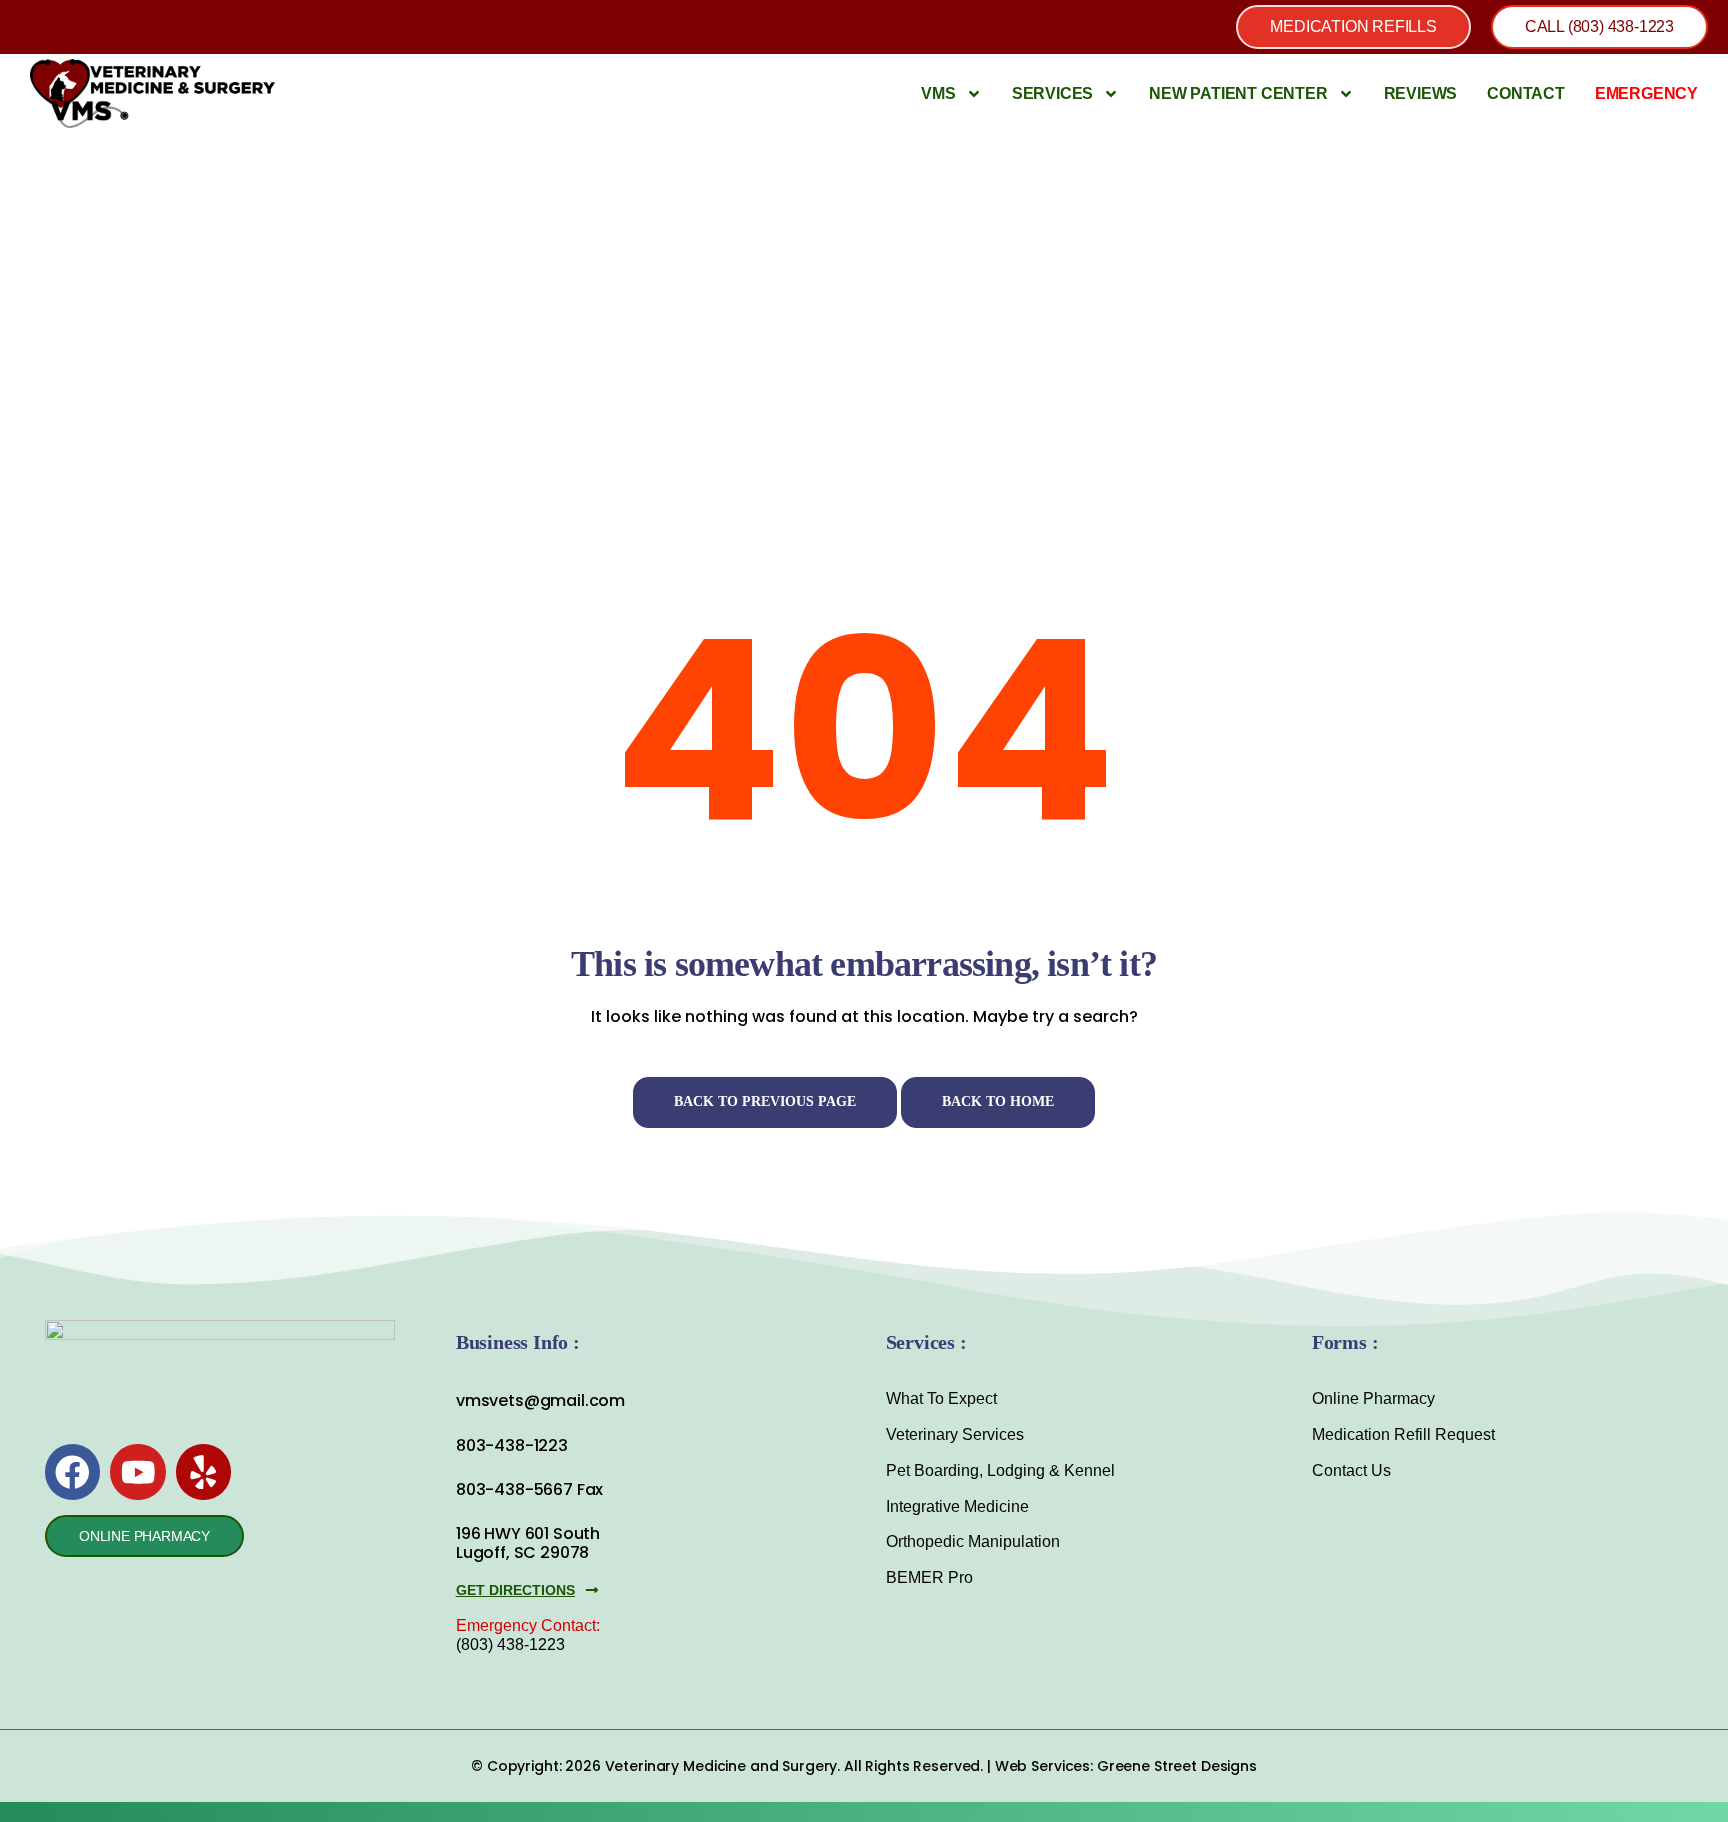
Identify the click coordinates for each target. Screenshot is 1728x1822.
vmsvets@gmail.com (540, 1400)
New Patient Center (1238, 93)
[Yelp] (203, 1471)
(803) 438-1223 (510, 1644)
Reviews (1421, 93)
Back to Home (998, 1101)
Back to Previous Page (765, 1101)
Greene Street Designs (1177, 1766)
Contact (1526, 93)
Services (1052, 93)
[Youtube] (137, 1471)
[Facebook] (72, 1471)
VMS (938, 93)
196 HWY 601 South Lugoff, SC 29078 (528, 1543)
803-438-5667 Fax (529, 1489)
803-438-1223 (512, 1445)
